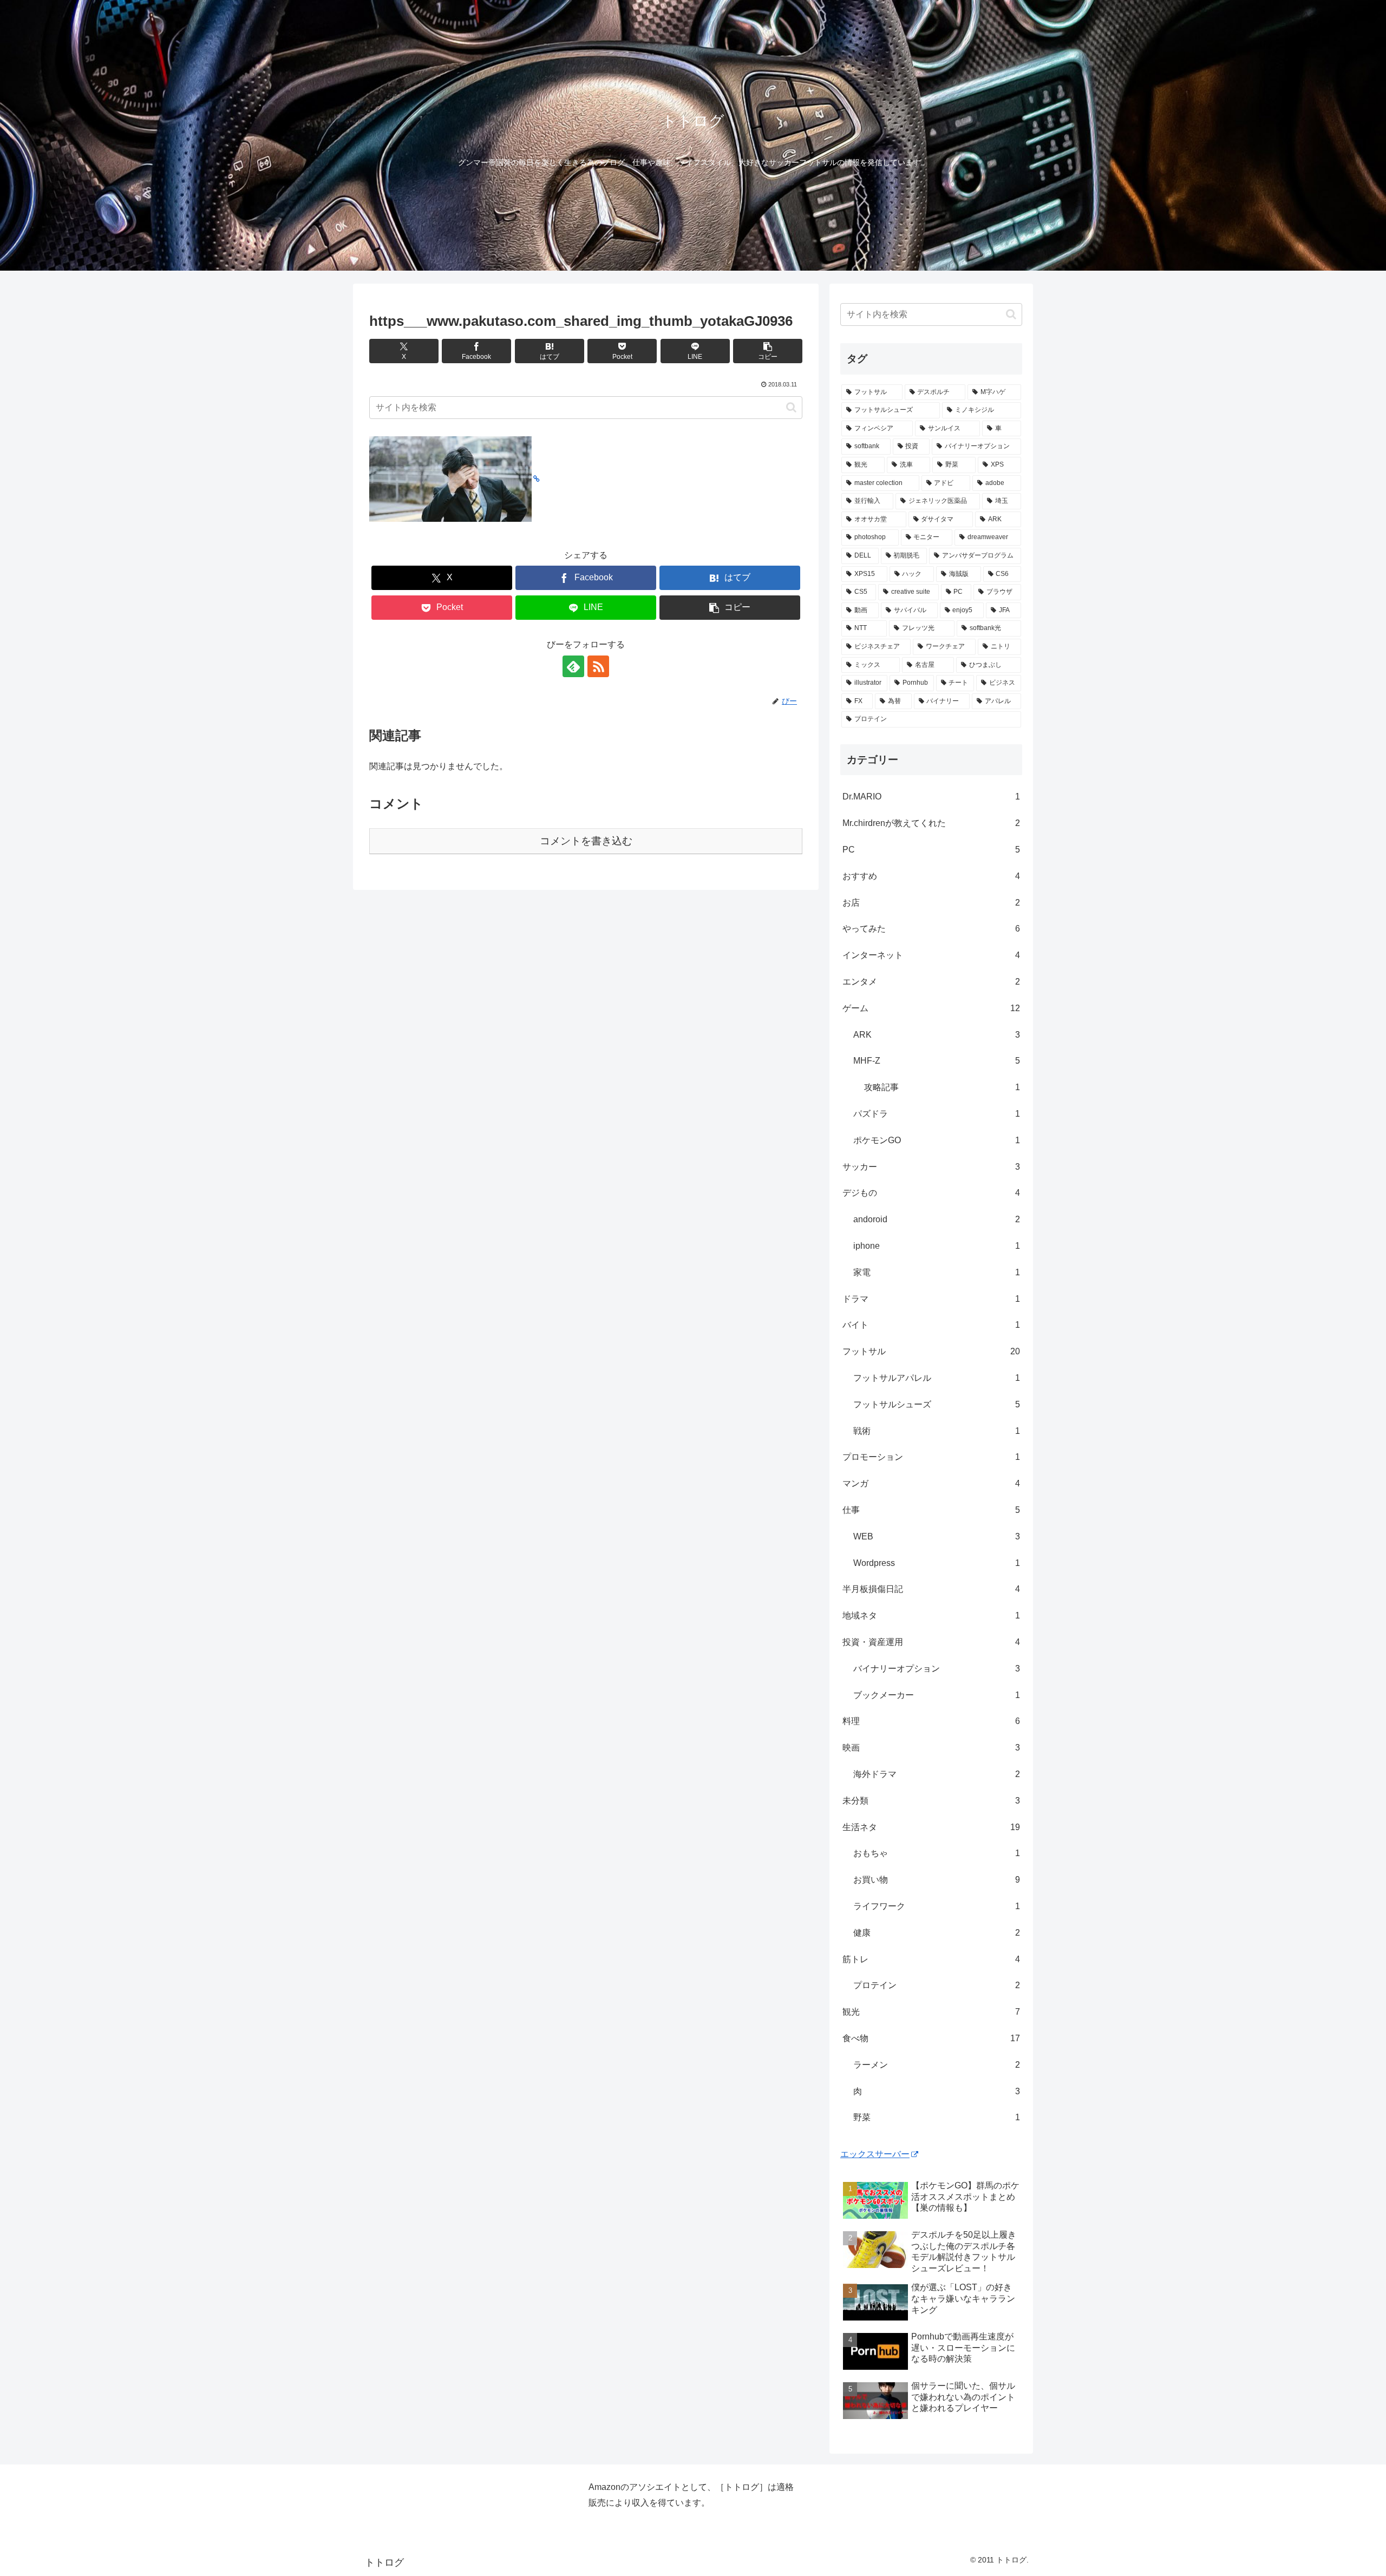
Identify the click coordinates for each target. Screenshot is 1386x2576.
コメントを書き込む (586, 841)
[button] (768, 351)
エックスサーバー (875, 2154)
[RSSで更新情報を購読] (598, 666)
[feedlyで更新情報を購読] (573, 666)
